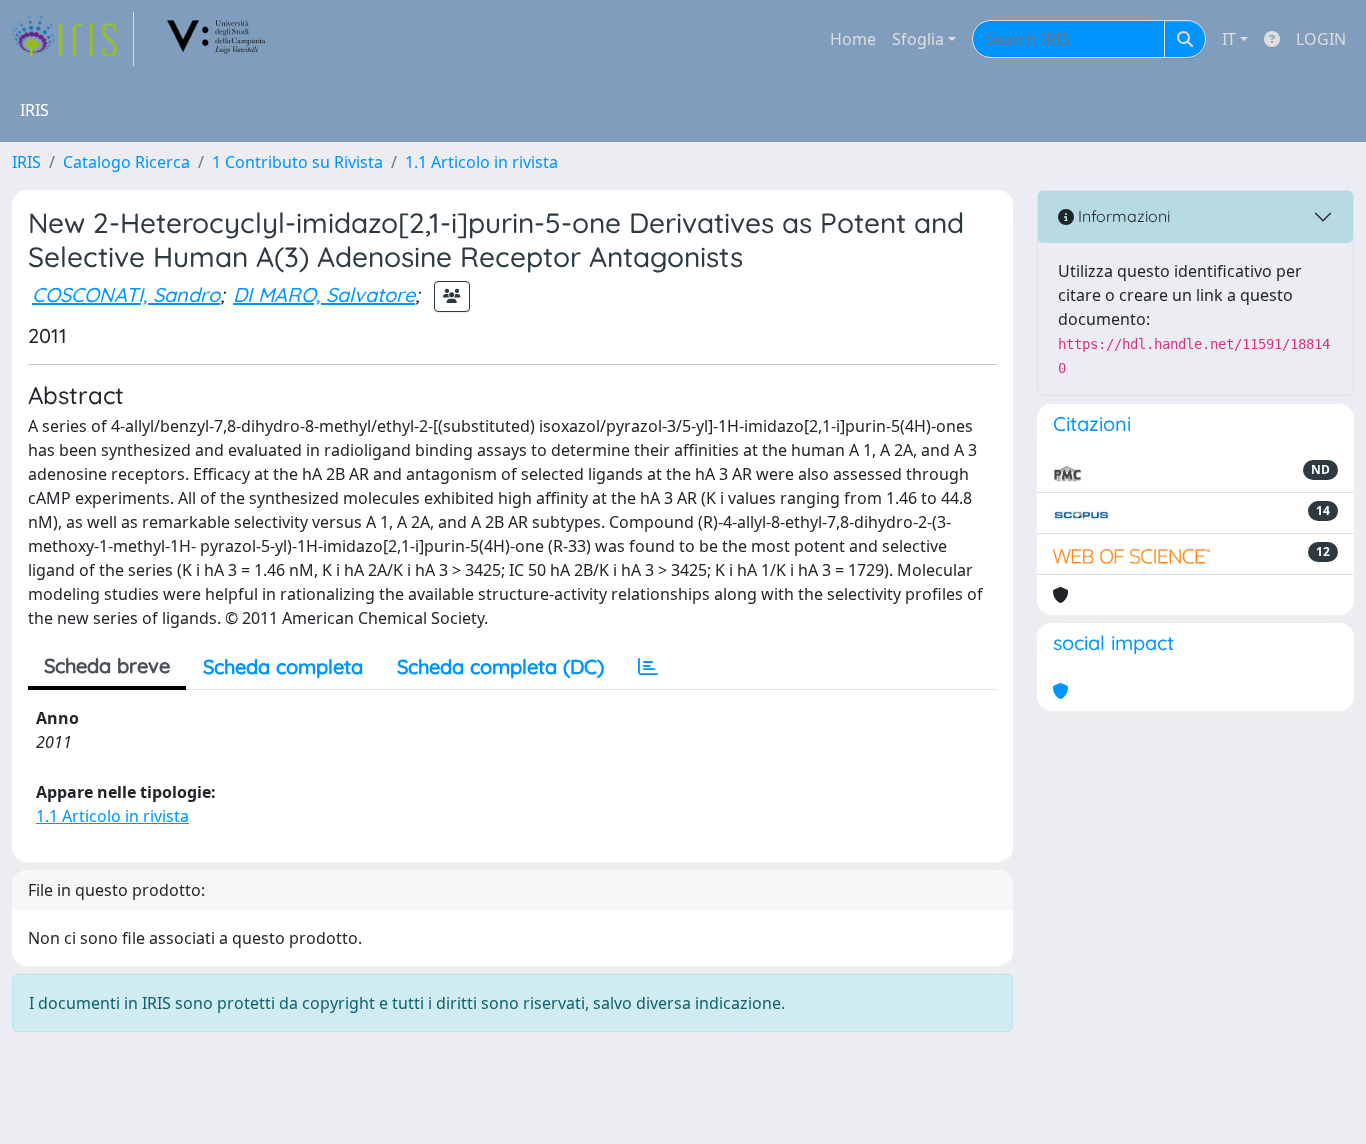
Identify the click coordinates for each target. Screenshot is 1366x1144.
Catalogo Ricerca (126, 162)
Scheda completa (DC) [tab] (500, 666)
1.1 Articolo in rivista (481, 162)
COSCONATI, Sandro (126, 294)
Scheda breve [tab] (107, 665)
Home (853, 39)
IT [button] (1229, 39)
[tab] (648, 667)
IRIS (26, 162)
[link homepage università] (217, 39)
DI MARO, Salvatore (324, 294)
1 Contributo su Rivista (297, 162)
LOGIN (1321, 39)
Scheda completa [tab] (283, 666)
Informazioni (1122, 216)
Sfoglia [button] (918, 39)
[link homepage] (73, 39)
